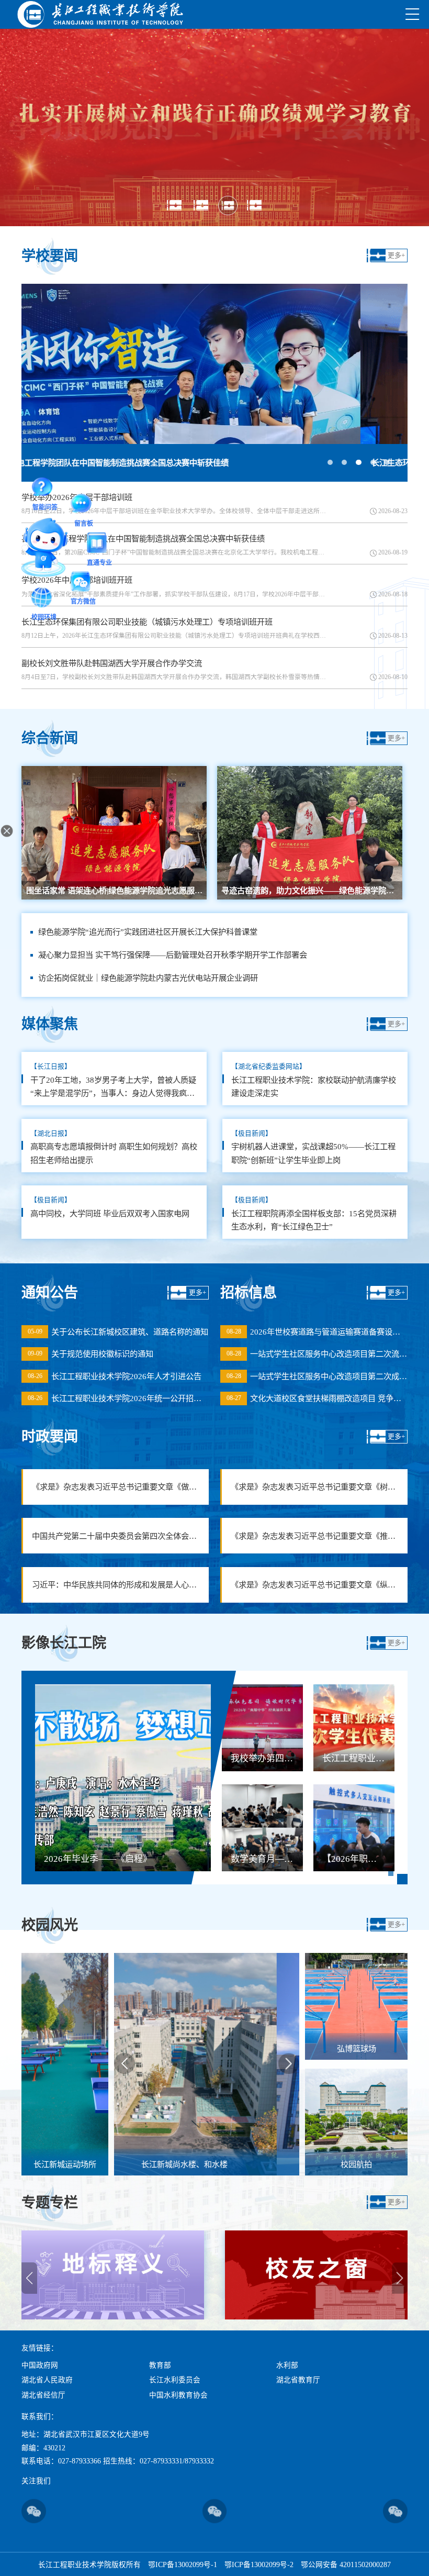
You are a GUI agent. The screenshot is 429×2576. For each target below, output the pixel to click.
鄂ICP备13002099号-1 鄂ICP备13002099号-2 (221, 2565)
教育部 (160, 2365)
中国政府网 (40, 2365)
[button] (174, 206)
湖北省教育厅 (298, 2380)
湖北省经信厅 (43, 2395)
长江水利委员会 (175, 2380)
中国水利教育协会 (178, 2395)
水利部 (287, 2365)
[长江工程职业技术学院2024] (100, 14)
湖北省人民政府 (47, 2380)
